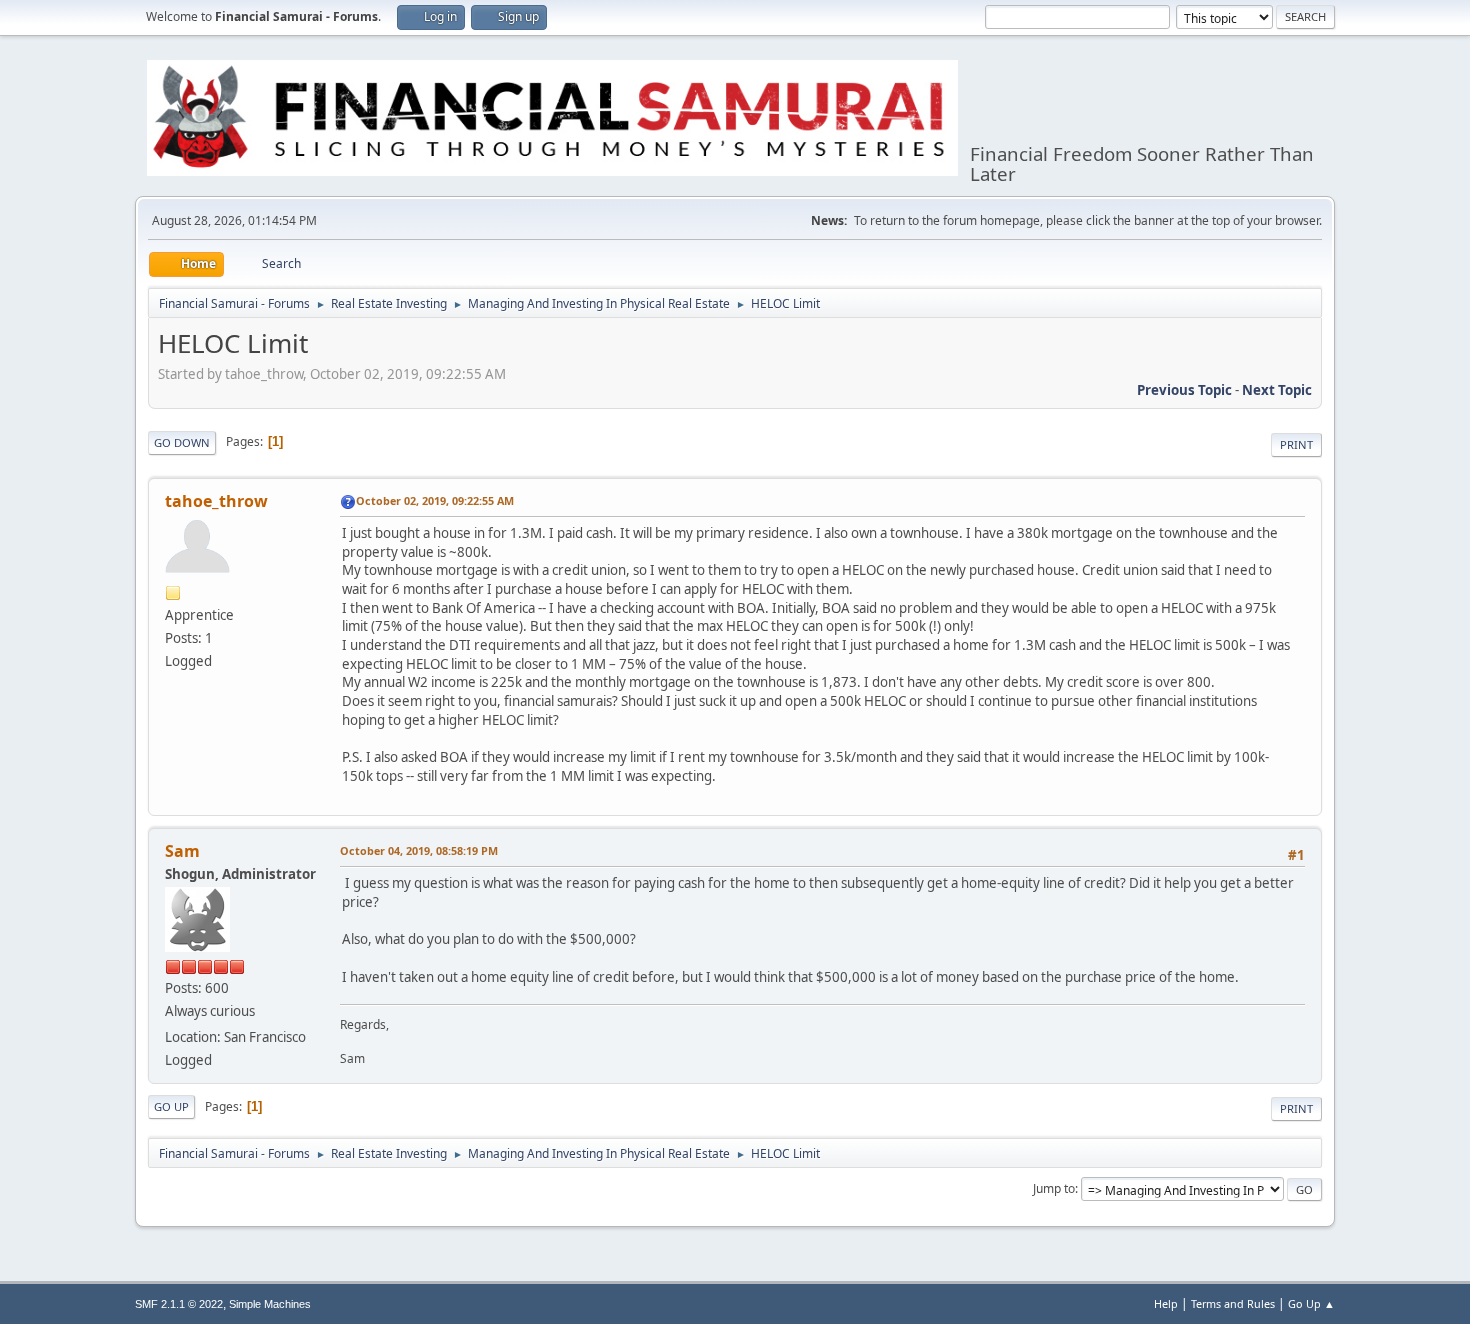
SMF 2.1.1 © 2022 (179, 1304)
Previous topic (1184, 390)
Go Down (182, 442)
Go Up (171, 1106)
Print (1296, 444)
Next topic (1277, 390)
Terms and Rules (1233, 1303)
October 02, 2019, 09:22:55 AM (435, 500)
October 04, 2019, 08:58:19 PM (419, 850)
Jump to (1054, 1188)
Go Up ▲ (1311, 1303)
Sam (182, 851)
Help (1166, 1303)
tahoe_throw (216, 501)
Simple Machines (270, 1304)
